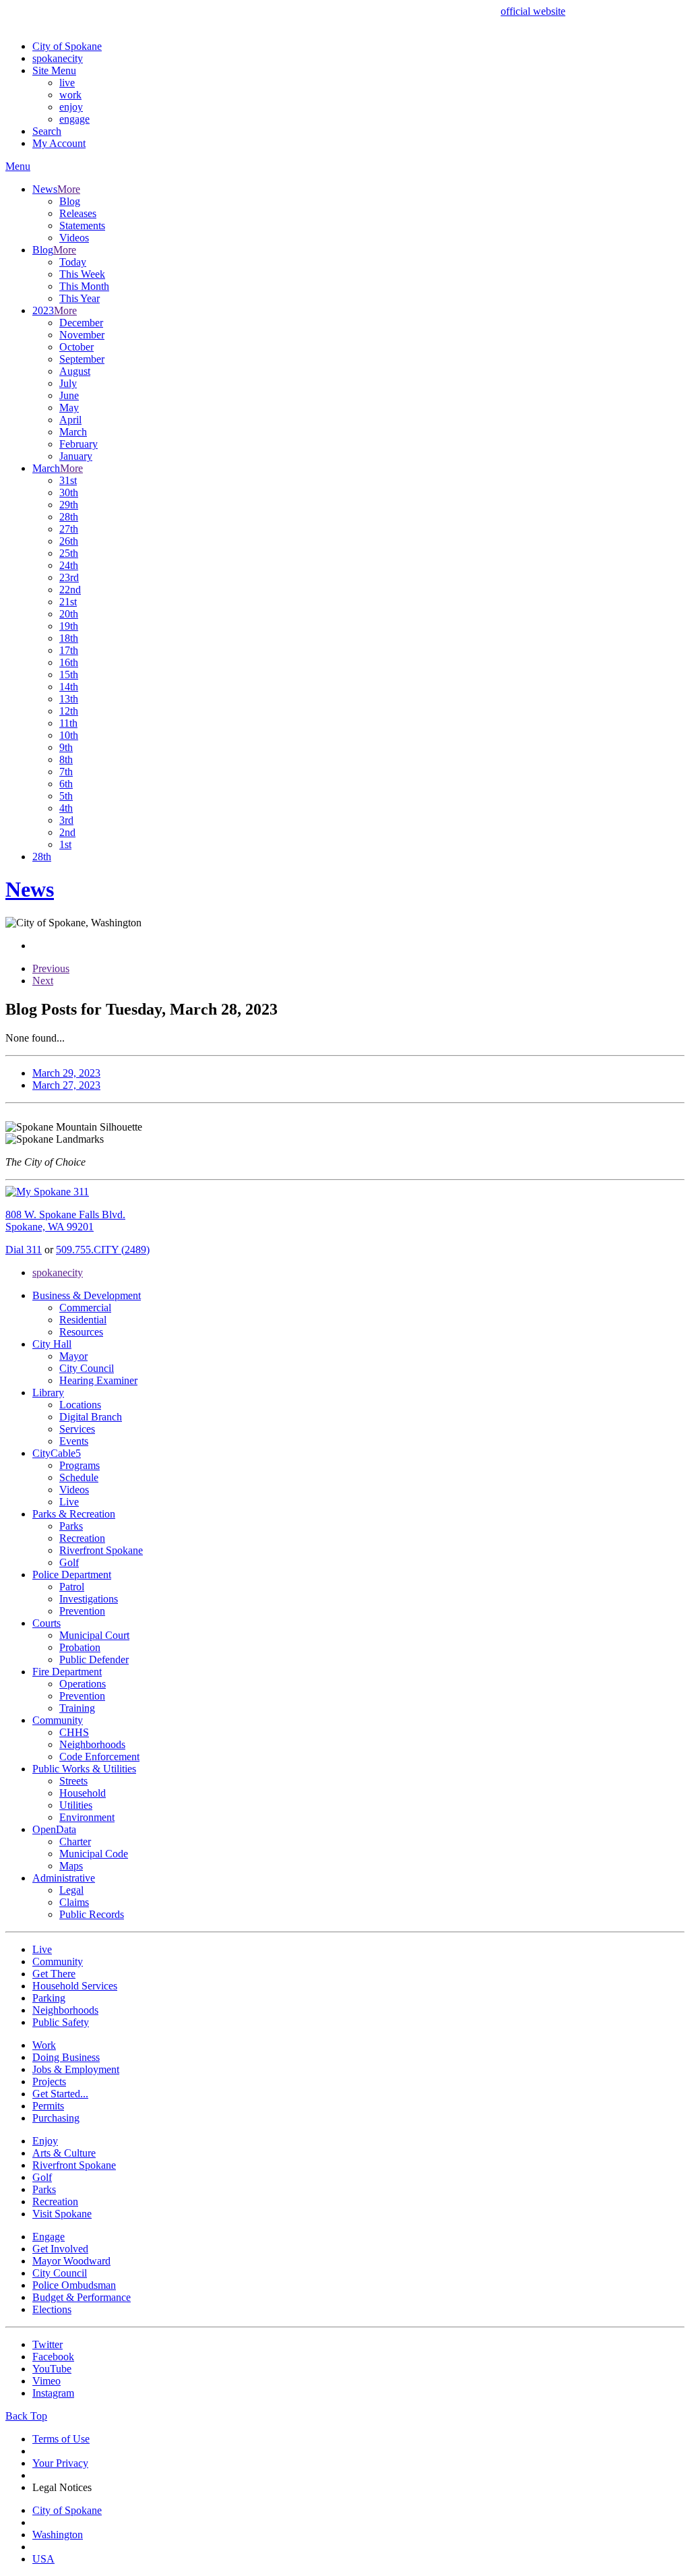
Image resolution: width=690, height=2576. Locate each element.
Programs (80, 1465)
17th (69, 650)
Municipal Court (94, 1635)
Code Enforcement (99, 1757)
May (69, 408)
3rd (66, 820)
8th (66, 759)
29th (69, 505)
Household (83, 1793)
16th (69, 662)
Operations (83, 1684)
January (76, 456)
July (68, 383)
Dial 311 (24, 1250)
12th (69, 711)
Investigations (89, 1599)
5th (66, 796)
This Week (82, 274)
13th (69, 699)
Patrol (72, 1587)
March (73, 432)
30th (69, 492)
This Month (84, 286)
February (79, 444)
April (70, 420)
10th (69, 735)
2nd (67, 832)
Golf (69, 1562)
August (75, 371)
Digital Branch (91, 1417)
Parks (71, 1526)
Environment (87, 1817)
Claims (74, 1902)
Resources (81, 1332)
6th (66, 784)
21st (68, 602)
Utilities (76, 1805)
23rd (69, 577)
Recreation (82, 1538)
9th (66, 747)
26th (69, 541)
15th (69, 675)
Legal (71, 1890)
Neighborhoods (92, 1744)
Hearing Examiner (98, 1380)
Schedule (79, 1477)
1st (65, 844)
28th (69, 517)
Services (77, 1429)
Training (77, 1708)
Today (73, 262)
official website (533, 11)
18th (69, 638)
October (76, 347)
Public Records (92, 1914)
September (82, 359)
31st (68, 480)
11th (68, 723)
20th (69, 614)
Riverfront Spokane (101, 1550)
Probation (80, 1647)
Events (74, 1441)
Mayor (73, 1356)
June (69, 395)
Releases (78, 213)
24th (69, 565)
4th (66, 808)
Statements (82, 226)
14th (69, 687)
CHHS (74, 1732)
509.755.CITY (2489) (103, 1250)
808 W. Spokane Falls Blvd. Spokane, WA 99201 (65, 1221)
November (82, 335)
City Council (87, 1368)
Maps (71, 1866)
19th (69, 626)
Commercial (85, 1308)
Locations (80, 1405)
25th (69, 553)
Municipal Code (94, 1854)
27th (69, 529)
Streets (73, 1781)
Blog (70, 201)
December (81, 323)
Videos (74, 238)
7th (66, 772)
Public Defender (94, 1659)
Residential (83, 1320)
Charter (75, 1841)
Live (69, 1502)
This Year (80, 298)
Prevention (82, 1611)
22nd (70, 590)
